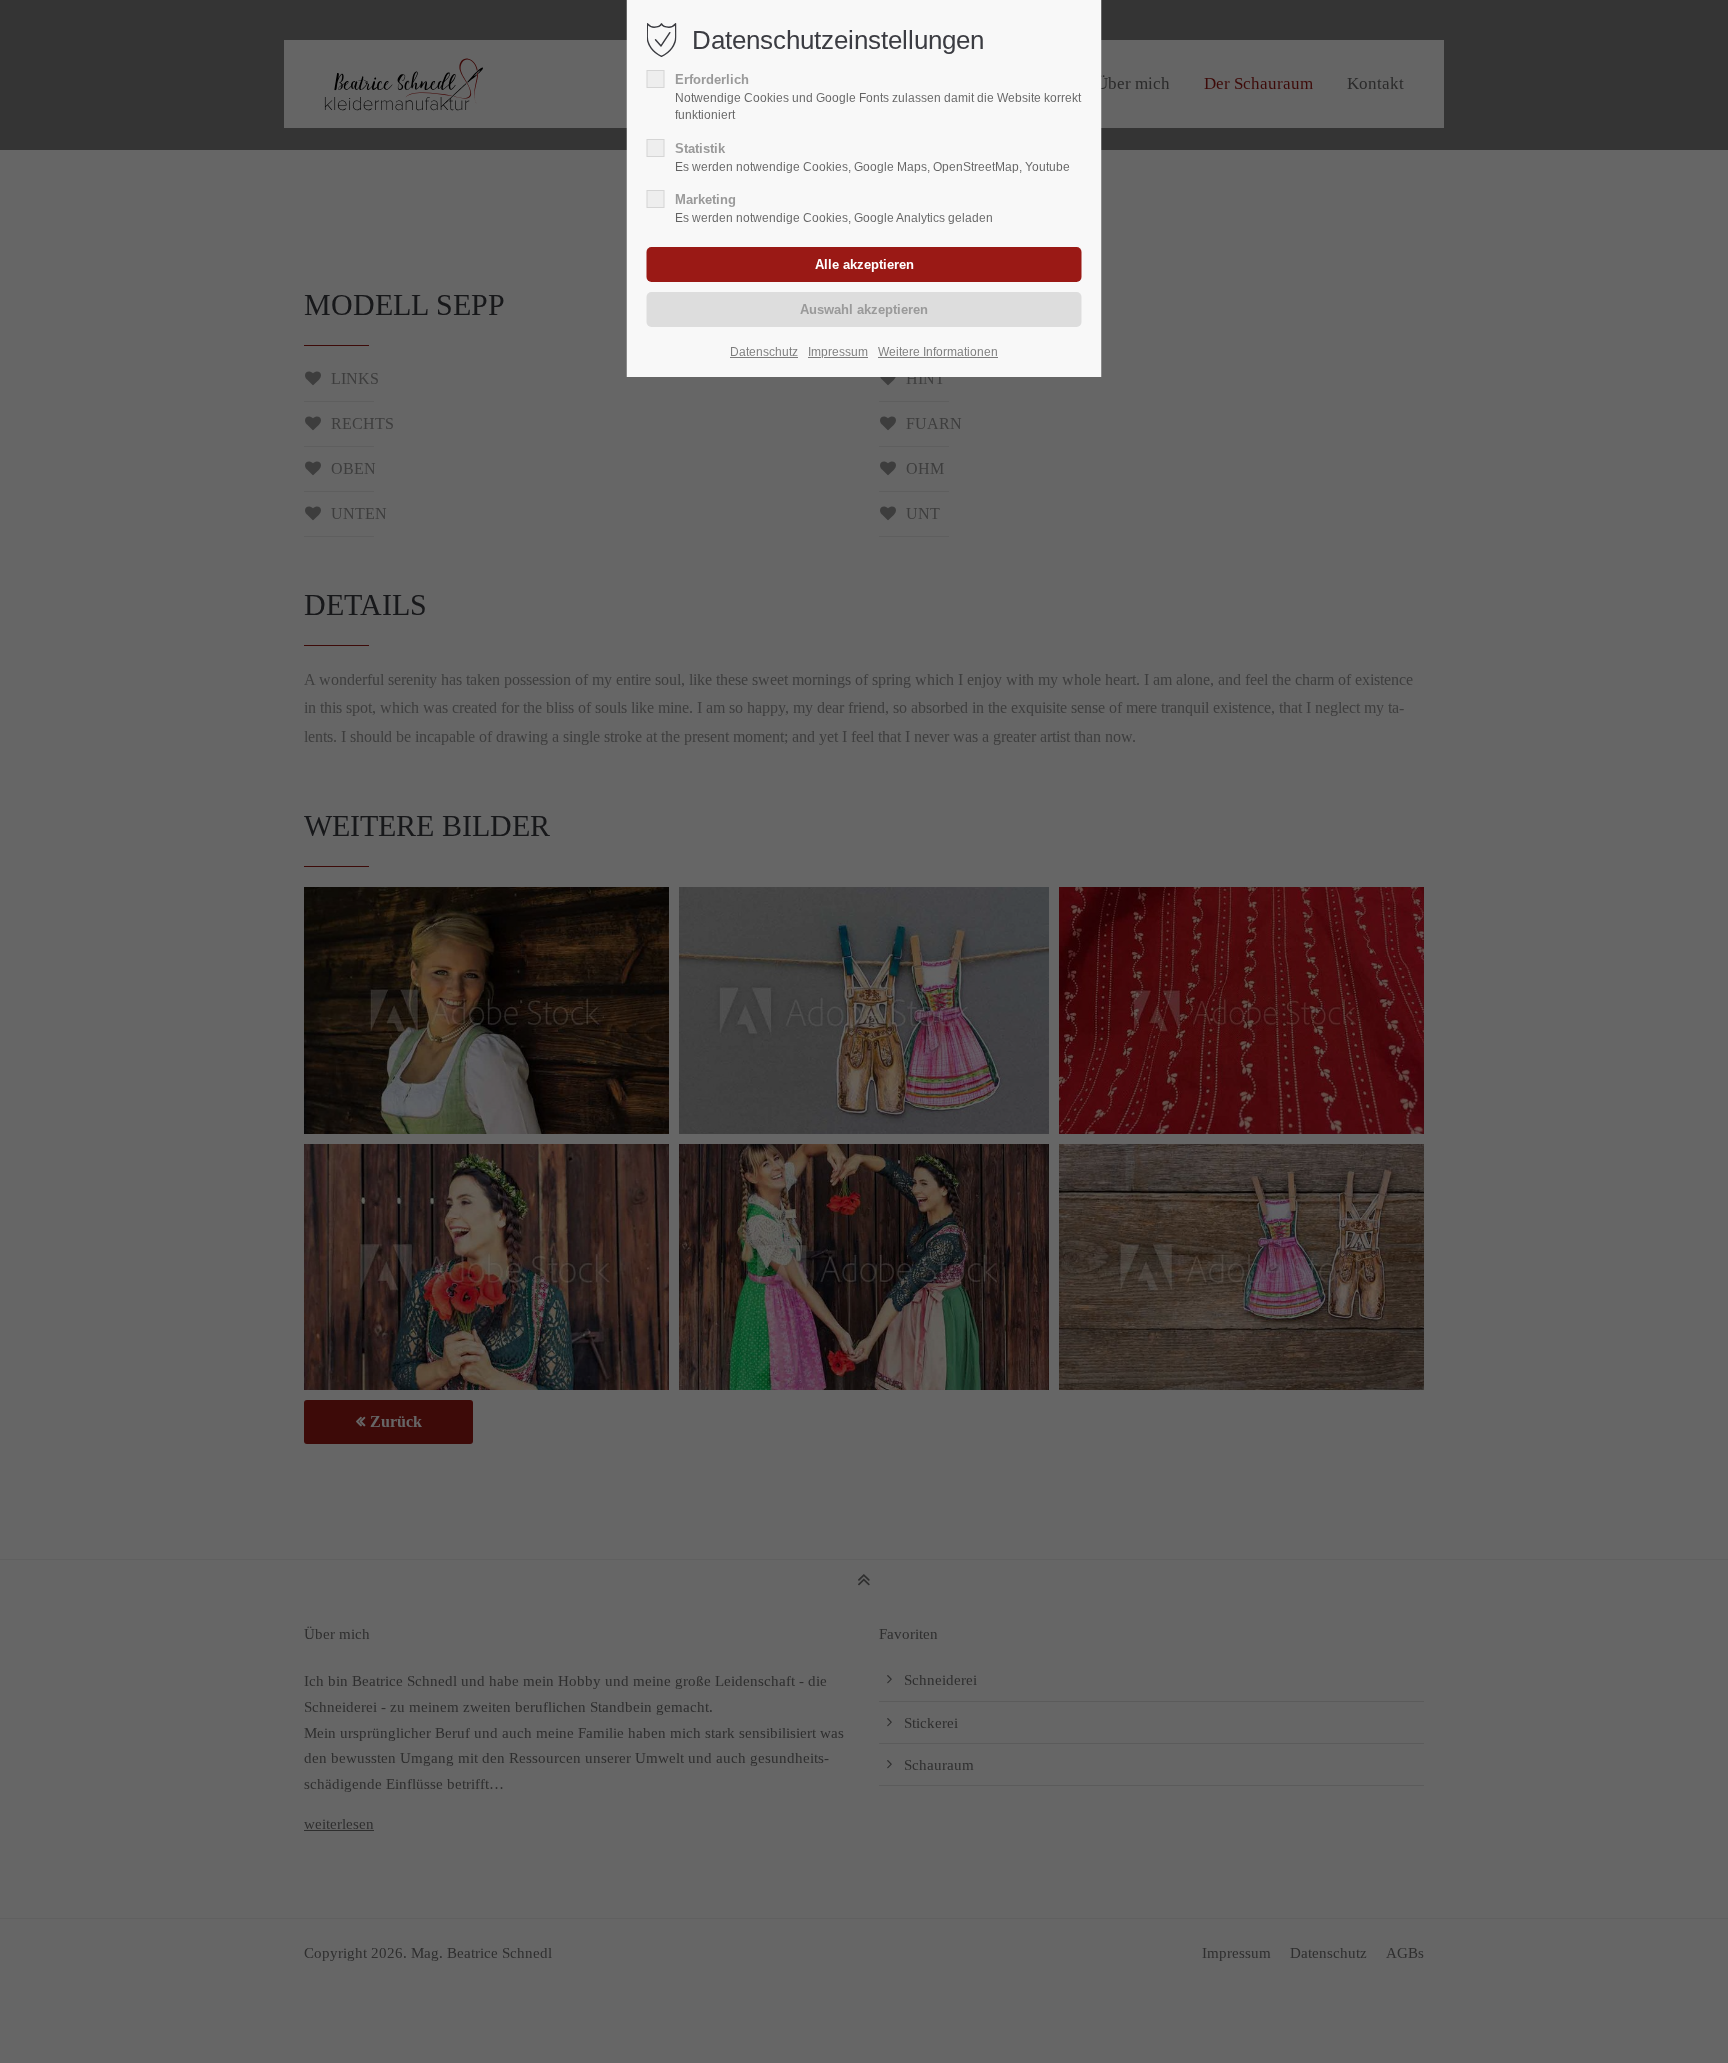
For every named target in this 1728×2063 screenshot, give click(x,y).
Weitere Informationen (938, 352)
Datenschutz (764, 352)
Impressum (838, 352)
